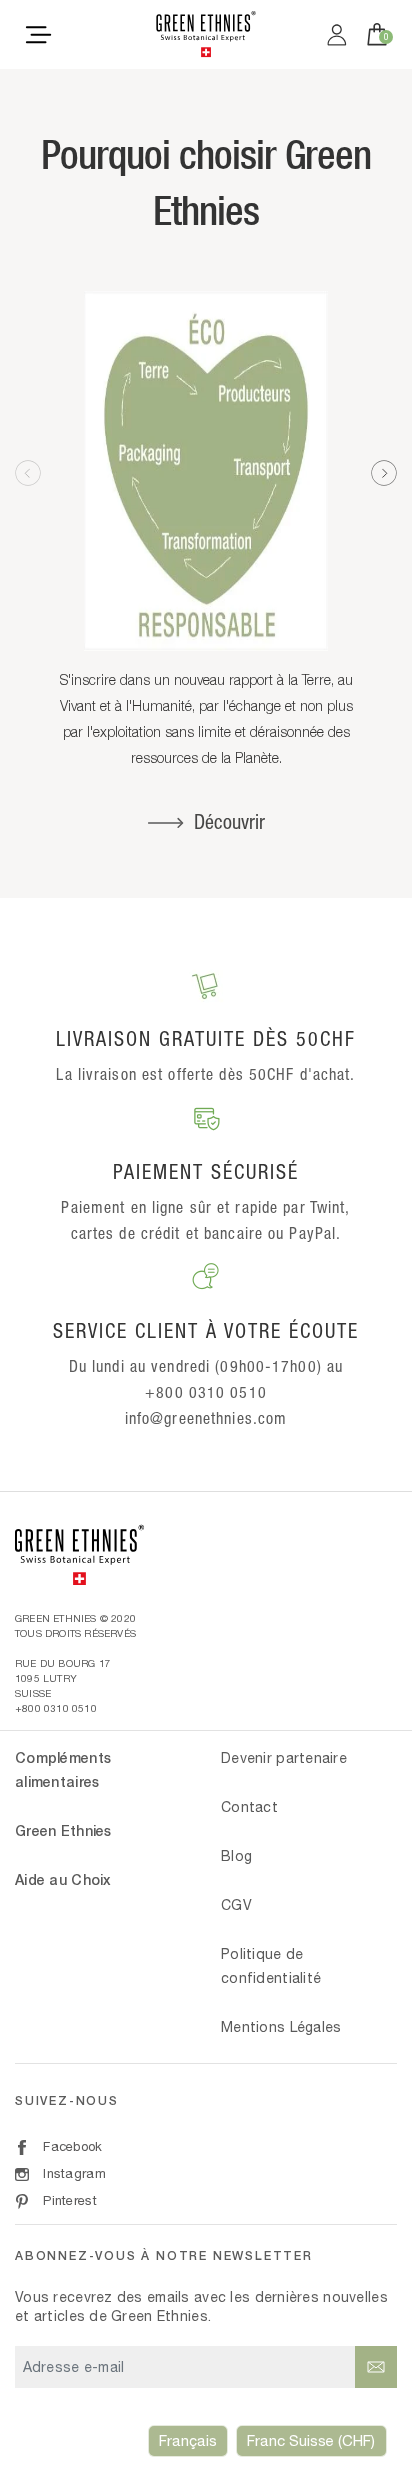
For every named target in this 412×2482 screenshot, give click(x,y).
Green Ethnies (63, 1830)
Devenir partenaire (284, 1758)
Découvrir (229, 821)
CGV (236, 1905)
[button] (384, 473)
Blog (236, 1856)
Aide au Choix (63, 1879)
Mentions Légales (281, 2027)
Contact (249, 1807)
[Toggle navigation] (38, 34)
